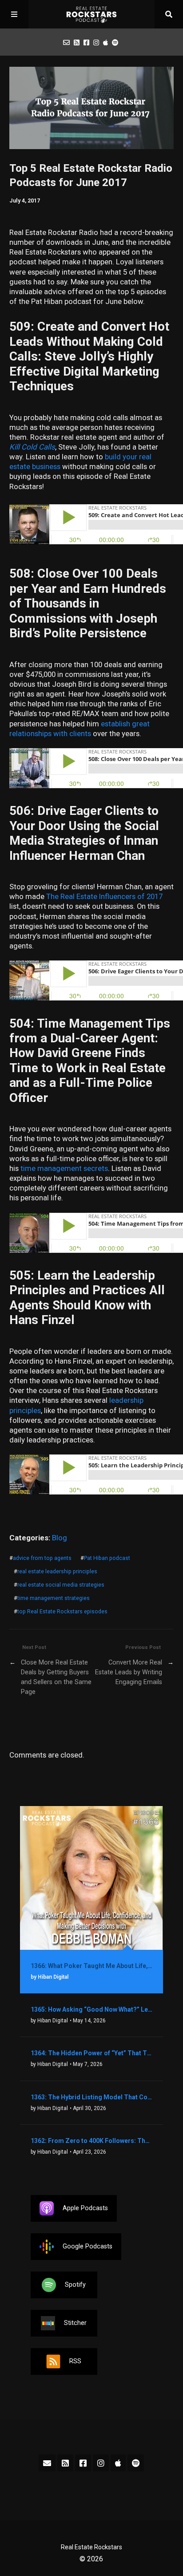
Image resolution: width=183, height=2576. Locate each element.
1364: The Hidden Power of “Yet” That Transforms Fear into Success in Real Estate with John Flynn (92, 2053)
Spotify (75, 2285)
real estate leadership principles (57, 1571)
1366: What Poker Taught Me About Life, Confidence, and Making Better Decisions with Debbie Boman (92, 1966)
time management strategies (54, 1598)
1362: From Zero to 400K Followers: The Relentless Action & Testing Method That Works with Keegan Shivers (92, 2141)
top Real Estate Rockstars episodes (62, 1611)
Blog (60, 1538)
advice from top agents (42, 1558)
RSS (75, 2361)
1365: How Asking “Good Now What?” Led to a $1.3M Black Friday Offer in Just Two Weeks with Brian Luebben (92, 2009)
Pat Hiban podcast (107, 1558)
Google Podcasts (88, 2246)
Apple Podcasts (85, 2208)
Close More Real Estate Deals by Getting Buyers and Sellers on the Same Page (56, 1677)
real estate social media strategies (61, 1585)
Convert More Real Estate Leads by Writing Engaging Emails (129, 1672)
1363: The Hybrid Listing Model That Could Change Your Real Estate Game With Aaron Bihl (92, 2097)
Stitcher (75, 2323)
